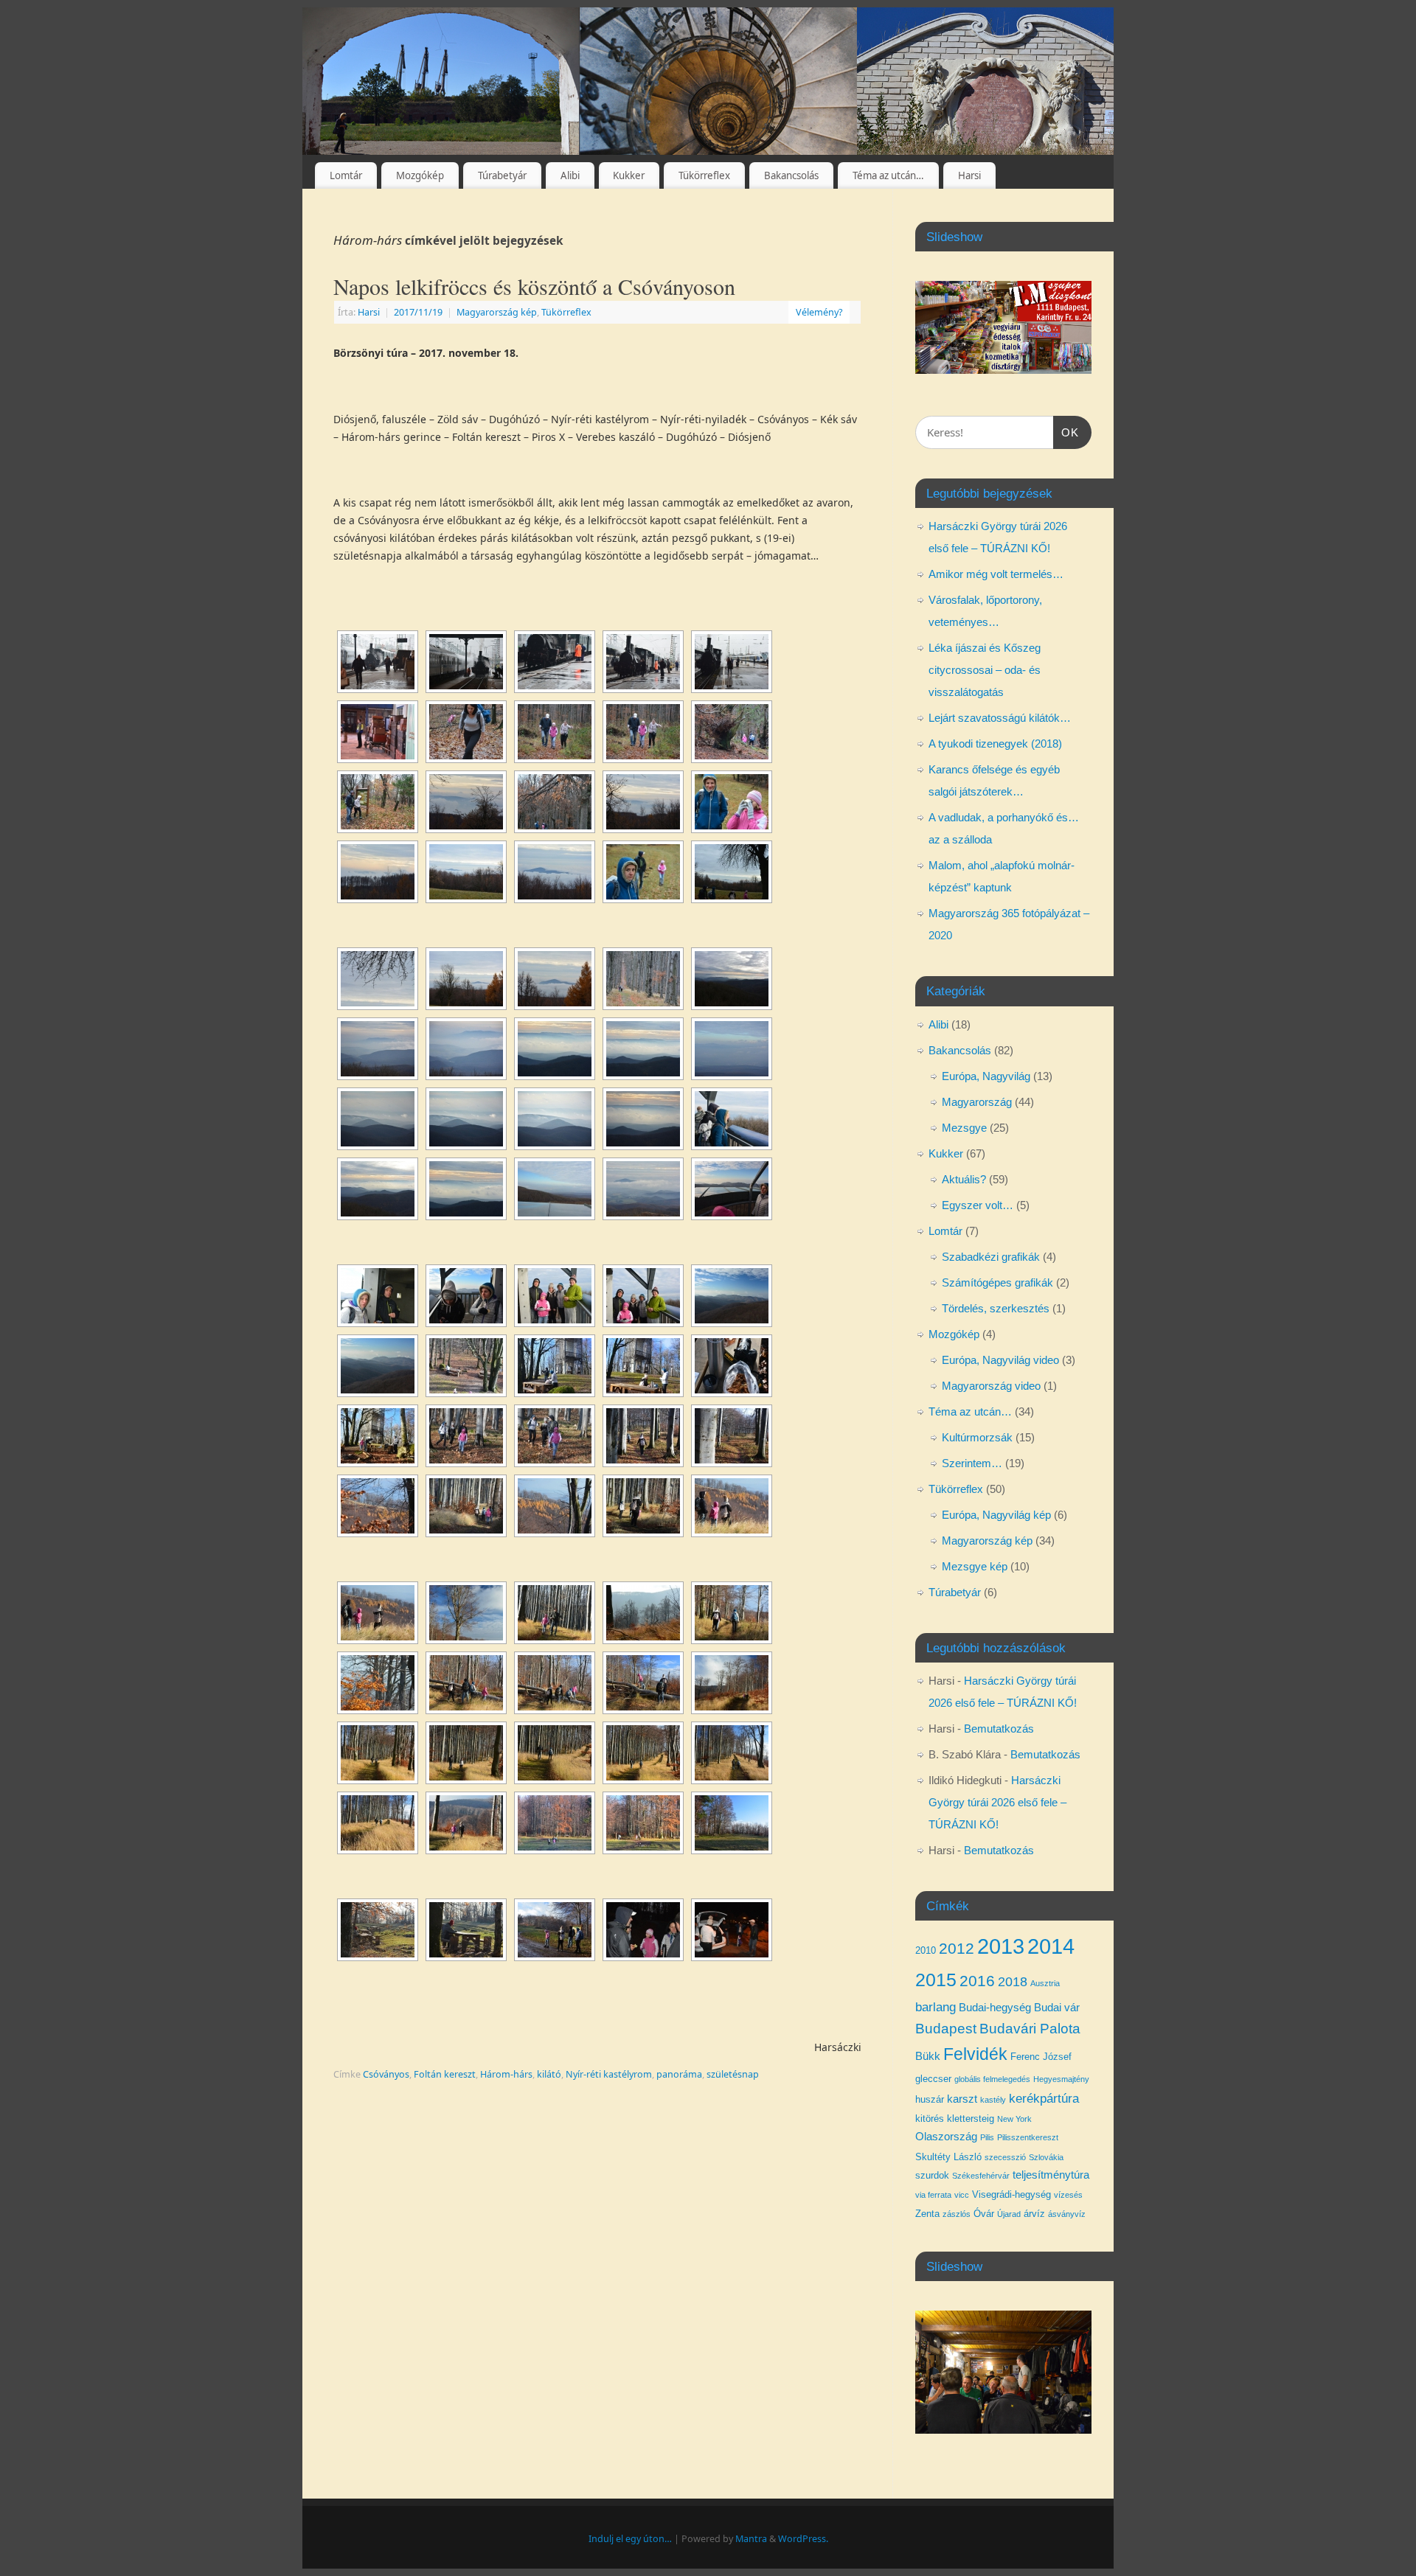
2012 (957, 1948)
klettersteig (971, 2119)
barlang (936, 2007)
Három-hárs (506, 2074)
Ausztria (1045, 1983)
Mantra (751, 2539)
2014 (1051, 1946)
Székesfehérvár (981, 2176)
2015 (936, 1980)
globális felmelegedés (992, 2079)
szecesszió (1005, 2157)
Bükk (928, 2056)
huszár (930, 2099)
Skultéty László (948, 2157)
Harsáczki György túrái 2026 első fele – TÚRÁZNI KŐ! (997, 1802)
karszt (962, 2099)
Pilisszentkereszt (1028, 2137)
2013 (1001, 1946)
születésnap (733, 2074)
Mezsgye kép (975, 1566)
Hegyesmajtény (1061, 2079)
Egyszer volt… (978, 1205)
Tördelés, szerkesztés (996, 1308)
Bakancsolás (791, 175)
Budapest (946, 2029)
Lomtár (346, 175)
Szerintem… (972, 1463)
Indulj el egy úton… (630, 2539)
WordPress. (803, 2539)
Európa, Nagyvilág (986, 1076)
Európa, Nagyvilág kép (996, 1515)
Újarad (1009, 2214)
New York (1014, 2119)
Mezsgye (964, 1128)
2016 (977, 1981)
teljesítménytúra (1051, 2175)
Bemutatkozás (999, 1729)
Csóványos (386, 2074)
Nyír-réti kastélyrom (609, 2074)
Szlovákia (1046, 2157)
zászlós (957, 2214)
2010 (926, 1950)
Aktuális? (964, 1179)
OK (1066, 432)
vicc (962, 2195)
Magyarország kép (497, 312)
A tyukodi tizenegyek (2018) (995, 744)
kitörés (930, 2119)
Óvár (984, 2214)
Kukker (629, 175)
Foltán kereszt (445, 2074)
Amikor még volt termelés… (996, 574)
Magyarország (977, 1102)
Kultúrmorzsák (977, 1437)
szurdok (932, 2175)
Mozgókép (420, 175)
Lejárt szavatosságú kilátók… (1000, 718)
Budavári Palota (1030, 2029)
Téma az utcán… (888, 175)
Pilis (987, 2137)
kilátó (549, 2074)
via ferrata (933, 2195)
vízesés (1068, 2195)
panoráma (679, 2074)
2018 (1013, 1982)
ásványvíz (1067, 2214)
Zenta (927, 2214)
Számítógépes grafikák (997, 1282)
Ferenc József (1041, 2057)
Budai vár (1057, 2008)
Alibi (570, 175)
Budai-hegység (995, 2008)
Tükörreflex (704, 175)
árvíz (1034, 2214)
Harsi (969, 175)
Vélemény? (819, 312)
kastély (993, 2100)
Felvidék (975, 2054)
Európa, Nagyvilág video (1000, 1360)
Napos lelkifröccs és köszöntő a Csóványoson (534, 286)
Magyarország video (991, 1386)
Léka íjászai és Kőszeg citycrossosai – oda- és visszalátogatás (985, 670)
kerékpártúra (1044, 2098)
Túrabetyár (502, 175)
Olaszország (946, 2137)
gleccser (933, 2079)
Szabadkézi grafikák (991, 1257)
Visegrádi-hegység (1011, 2194)
